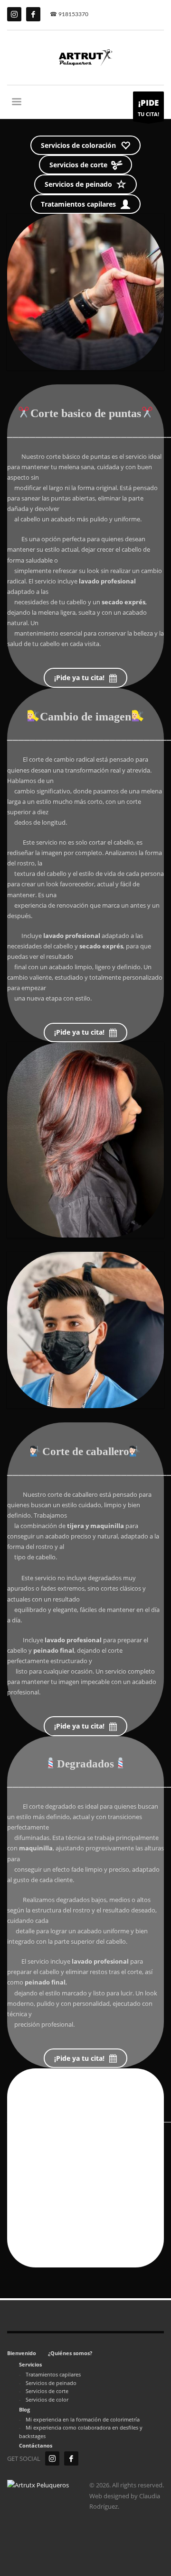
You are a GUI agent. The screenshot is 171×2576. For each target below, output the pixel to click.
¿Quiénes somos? (70, 2353)
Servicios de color (47, 2399)
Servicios (30, 2364)
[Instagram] (52, 2458)
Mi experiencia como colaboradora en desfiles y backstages (81, 2432)
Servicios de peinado (51, 2383)
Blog (24, 2409)
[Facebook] (71, 2458)
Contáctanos (36, 2445)
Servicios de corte (47, 2391)
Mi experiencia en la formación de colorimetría (83, 2419)
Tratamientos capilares (53, 2374)
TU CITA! (148, 107)
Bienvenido (22, 2353)
